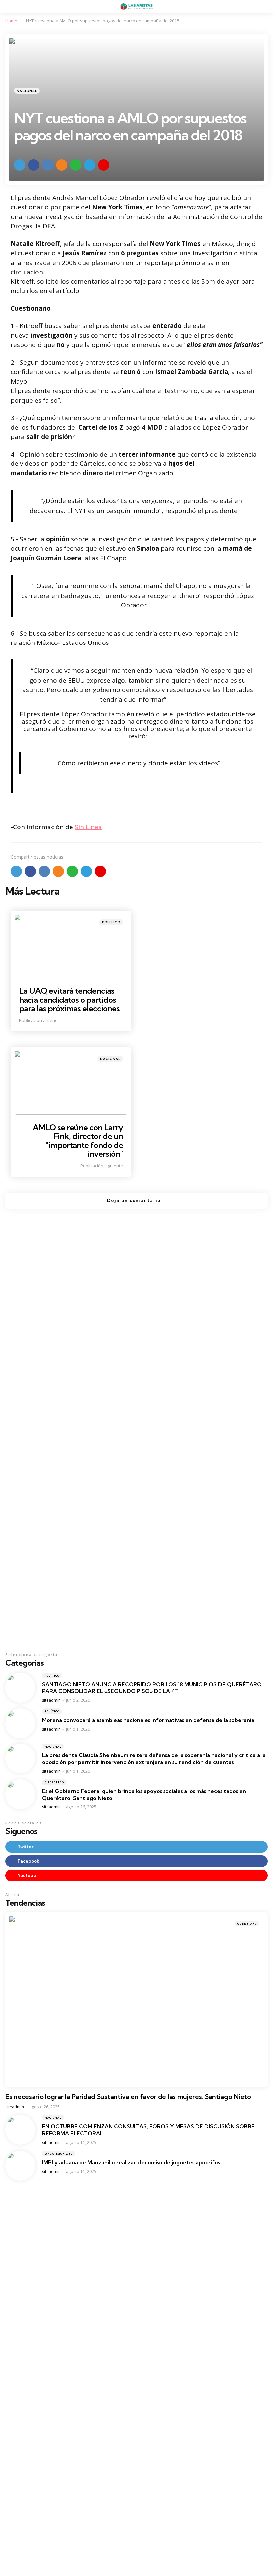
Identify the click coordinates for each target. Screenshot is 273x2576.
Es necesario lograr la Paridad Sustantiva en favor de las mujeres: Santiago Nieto (128, 2097)
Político (111, 922)
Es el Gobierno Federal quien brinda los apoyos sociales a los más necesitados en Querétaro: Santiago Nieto (144, 1795)
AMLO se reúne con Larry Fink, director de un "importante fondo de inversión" (78, 1140)
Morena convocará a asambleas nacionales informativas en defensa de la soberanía (148, 1720)
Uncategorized (59, 2154)
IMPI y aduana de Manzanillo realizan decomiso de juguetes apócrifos (131, 2162)
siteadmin (51, 1700)
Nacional (27, 91)
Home (11, 21)
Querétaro (54, 1782)
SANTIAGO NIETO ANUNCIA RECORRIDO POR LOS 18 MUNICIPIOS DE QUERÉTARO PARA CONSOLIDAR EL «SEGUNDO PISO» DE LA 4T (152, 1688)
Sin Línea (88, 827)
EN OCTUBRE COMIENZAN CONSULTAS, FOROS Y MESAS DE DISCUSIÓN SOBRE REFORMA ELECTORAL (148, 2130)
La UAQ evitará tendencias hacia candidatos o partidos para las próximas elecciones (69, 999)
